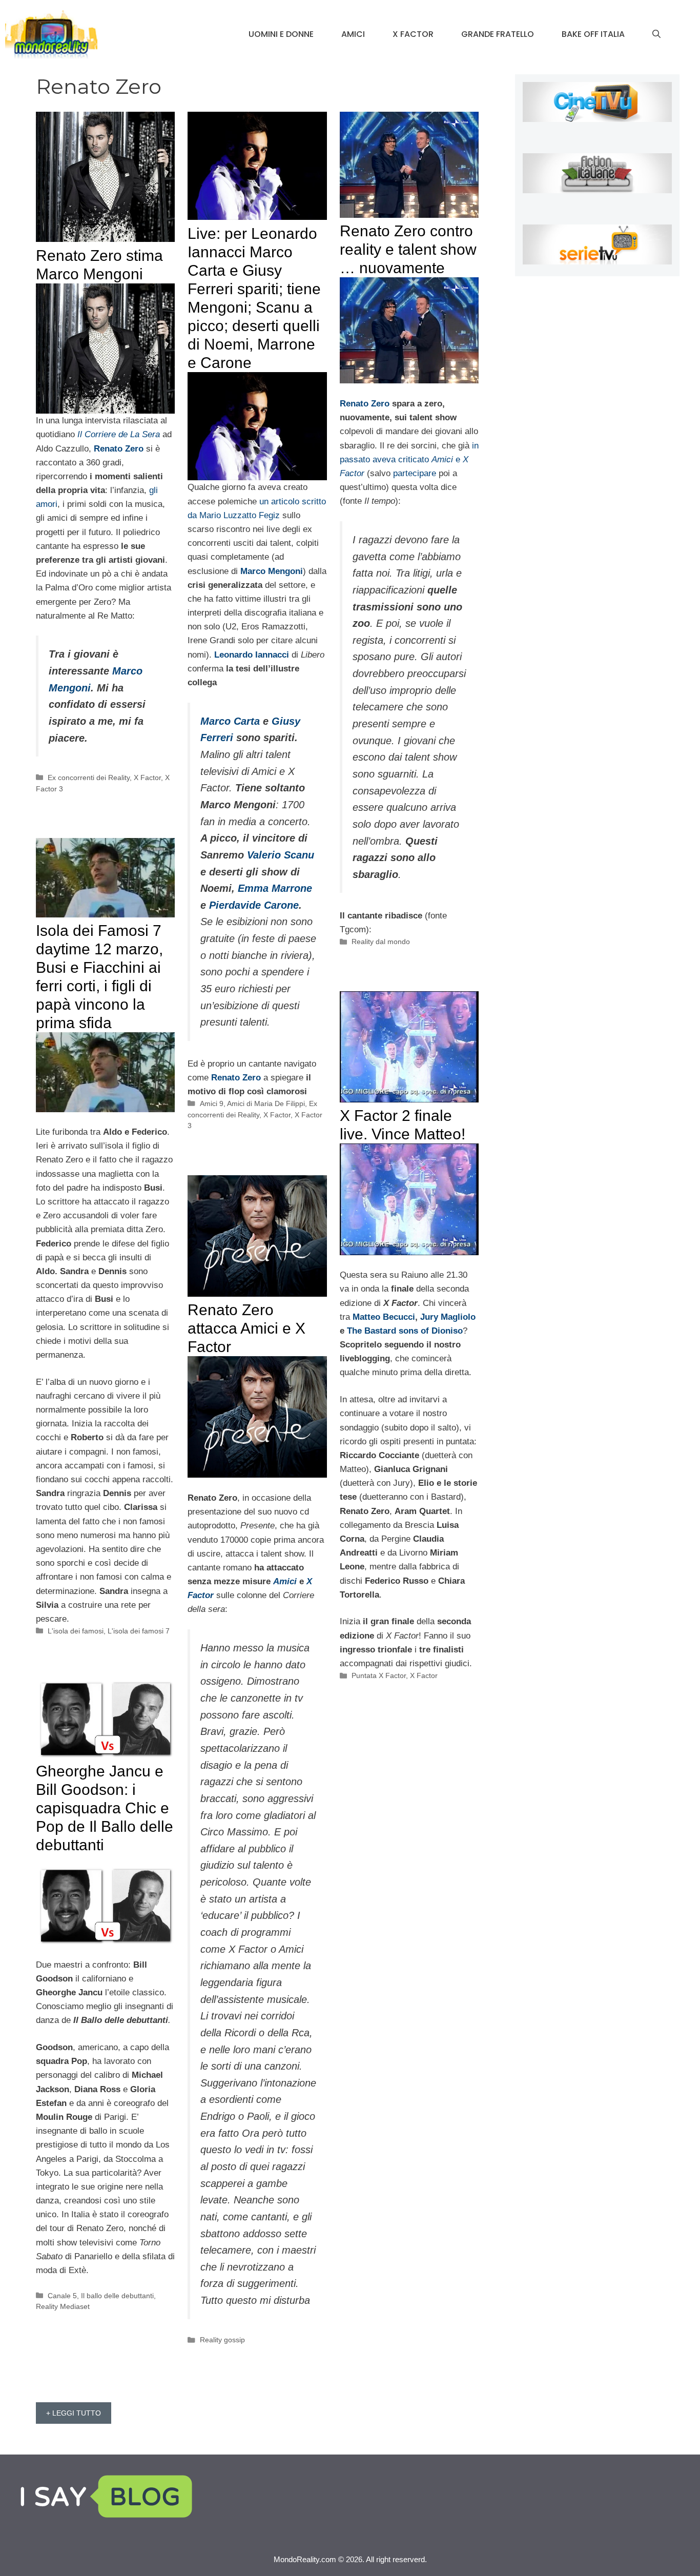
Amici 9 (212, 1103)
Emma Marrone (275, 888)
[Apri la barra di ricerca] (656, 34)
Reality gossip (222, 2340)
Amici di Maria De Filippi (266, 1103)
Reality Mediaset (63, 2306)
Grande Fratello (498, 34)
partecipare (415, 473)
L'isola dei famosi (76, 1631)
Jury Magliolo (448, 1317)
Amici (353, 34)
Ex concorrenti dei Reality (89, 778)
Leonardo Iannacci (252, 655)
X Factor (413, 34)
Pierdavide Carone (254, 905)
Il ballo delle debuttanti (117, 2296)
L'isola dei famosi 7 (139, 1631)
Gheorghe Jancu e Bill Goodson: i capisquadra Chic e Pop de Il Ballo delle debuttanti (105, 1808)
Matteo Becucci (384, 1317)
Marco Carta (230, 721)
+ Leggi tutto (74, 2413)
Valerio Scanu (281, 855)
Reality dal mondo (381, 942)
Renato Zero (236, 1078)
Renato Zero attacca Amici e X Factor (246, 1328)
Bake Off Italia (593, 34)
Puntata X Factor (379, 1675)
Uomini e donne (281, 34)
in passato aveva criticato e (409, 459)
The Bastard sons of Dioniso (405, 1331)
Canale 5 (62, 2296)
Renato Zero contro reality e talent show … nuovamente (408, 249)
